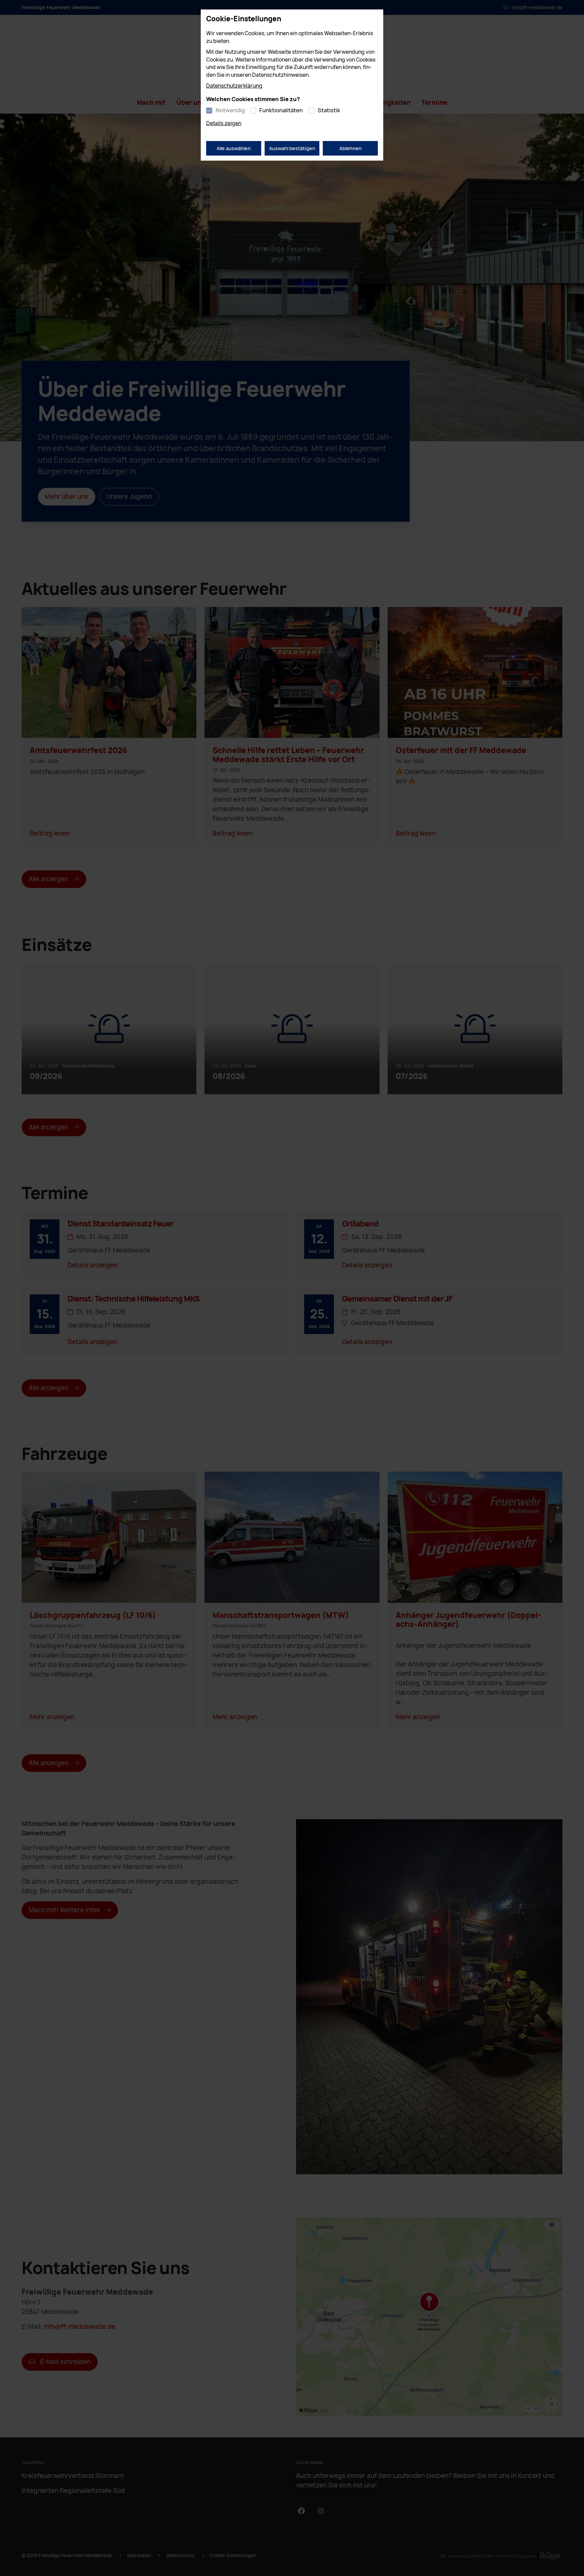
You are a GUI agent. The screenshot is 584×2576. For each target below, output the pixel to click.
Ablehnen (350, 148)
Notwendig (230, 110)
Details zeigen (224, 123)
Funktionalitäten (281, 110)
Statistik (329, 110)
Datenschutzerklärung (234, 86)
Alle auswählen (234, 148)
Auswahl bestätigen (292, 148)
